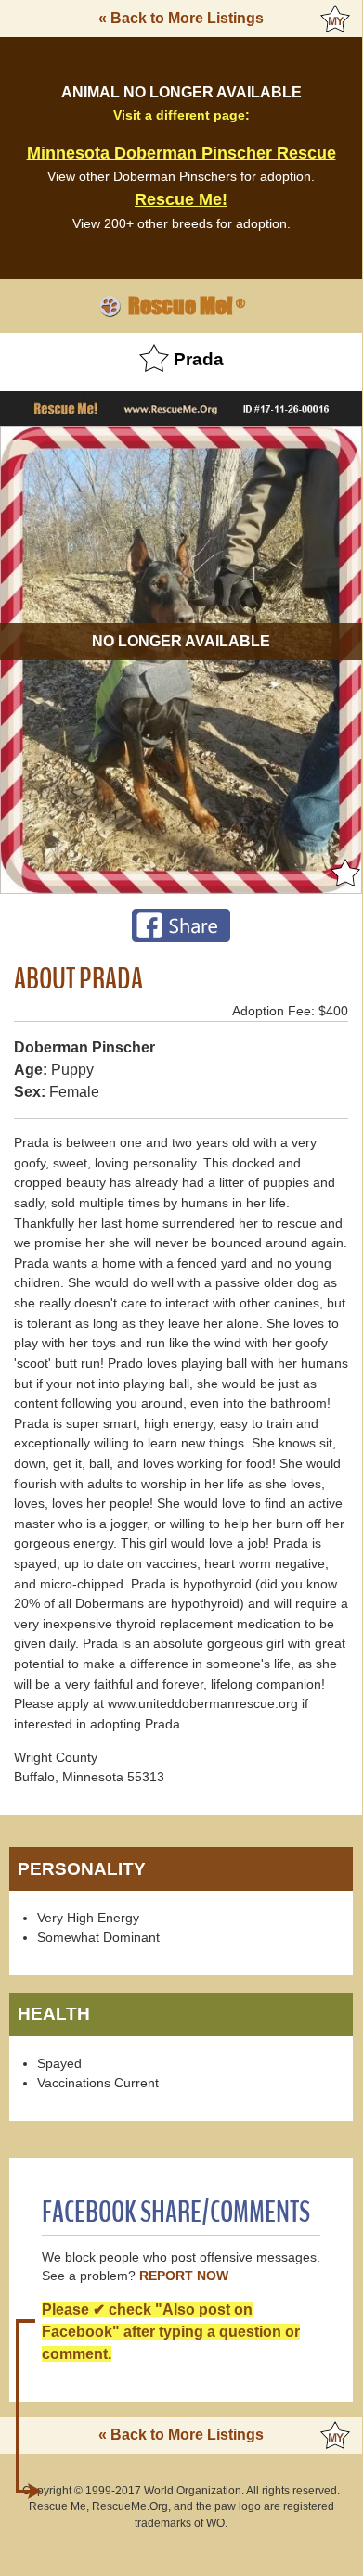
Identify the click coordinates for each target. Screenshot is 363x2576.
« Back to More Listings (181, 18)
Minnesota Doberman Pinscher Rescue (181, 153)
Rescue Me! (181, 199)
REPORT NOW (184, 2276)
